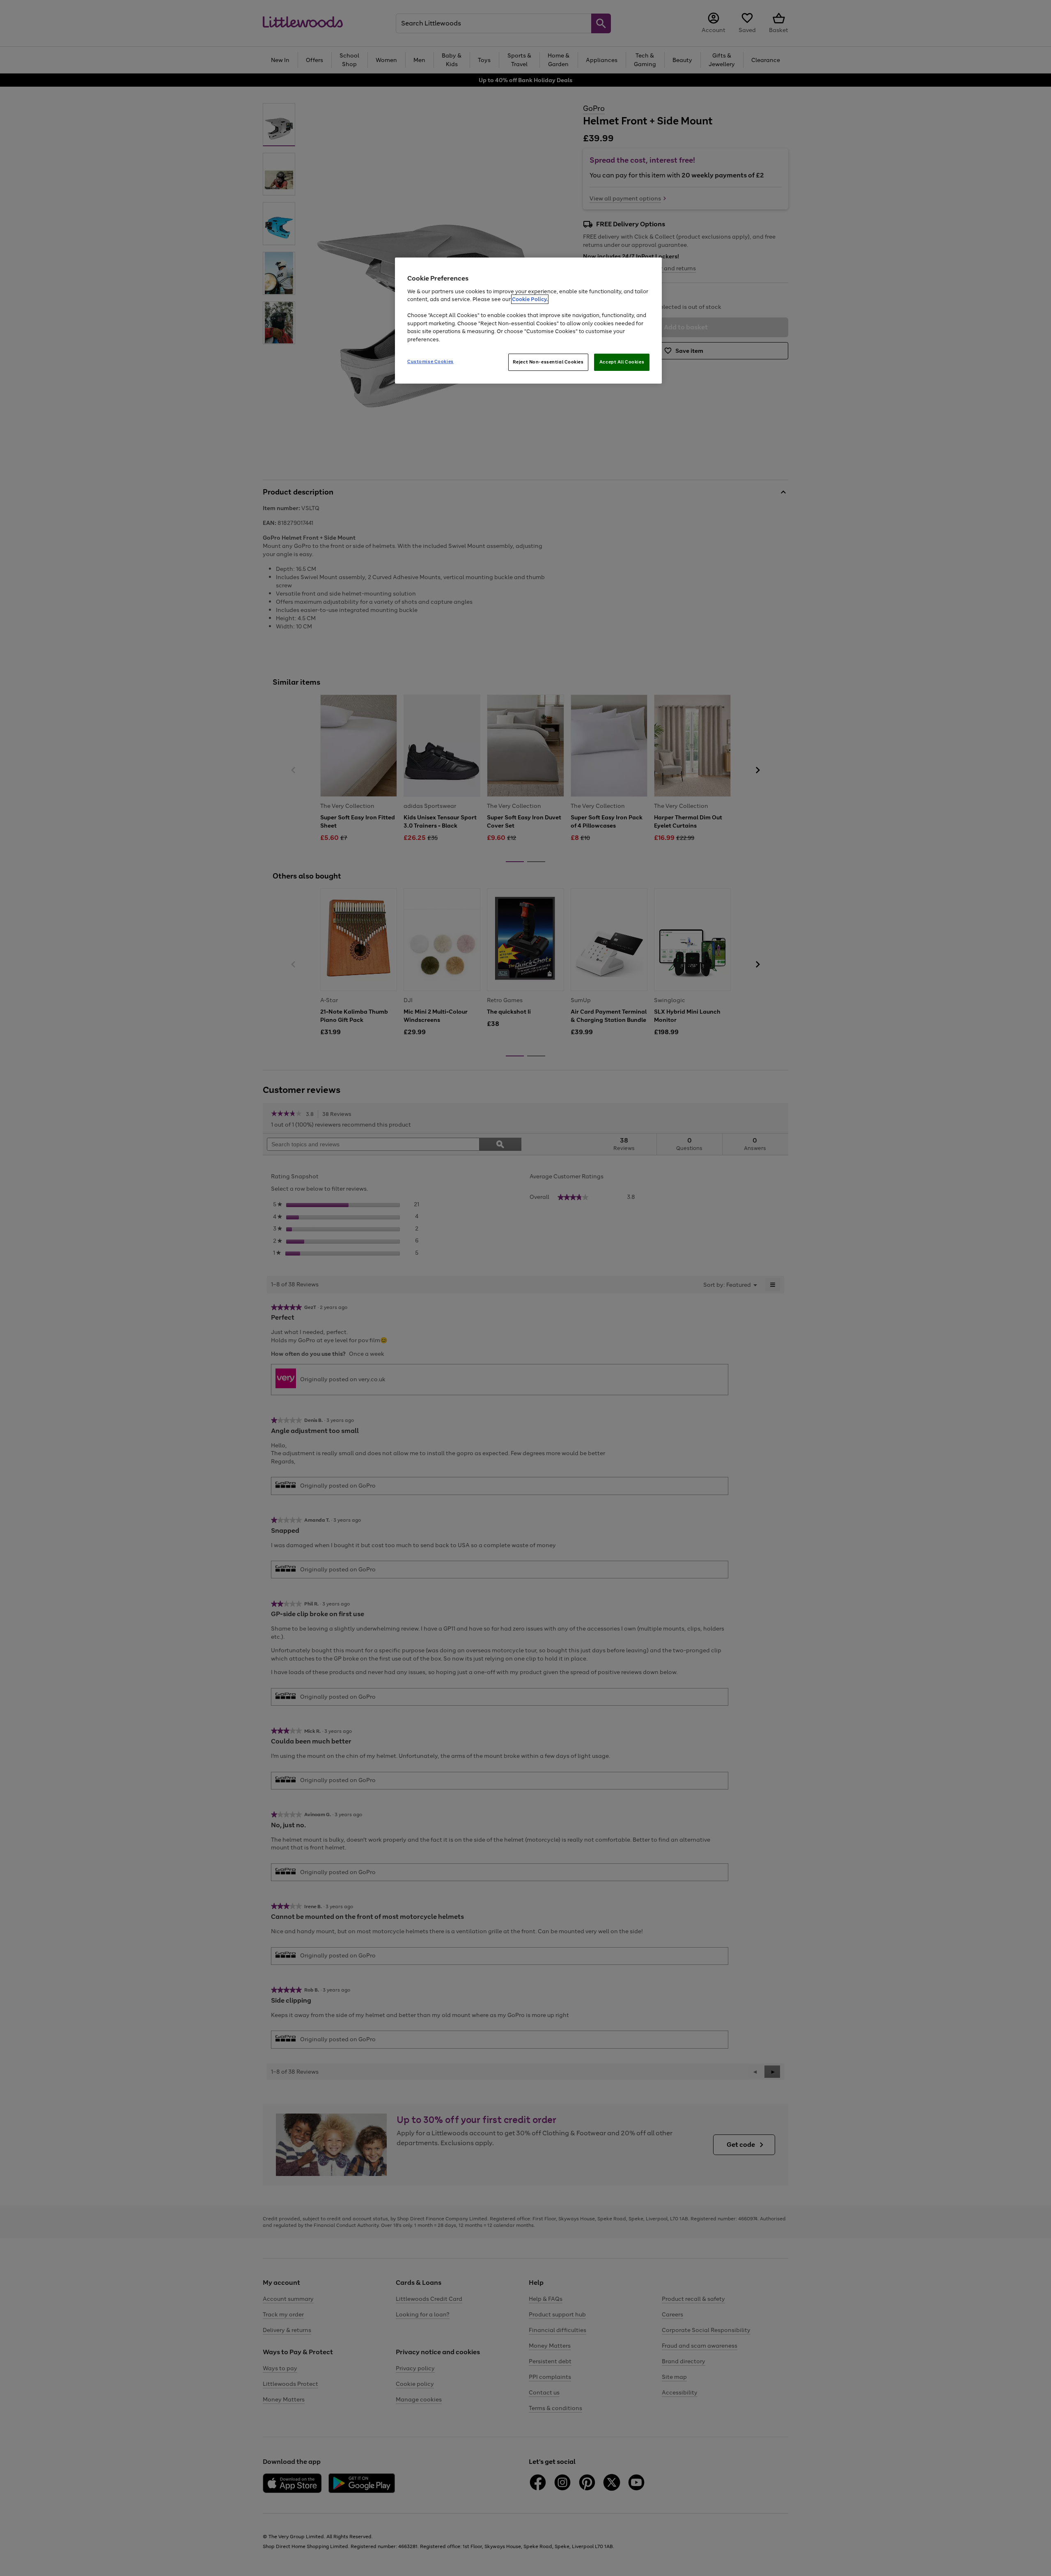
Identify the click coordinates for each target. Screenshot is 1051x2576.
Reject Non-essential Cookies (548, 362)
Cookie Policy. (530, 299)
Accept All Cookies (622, 362)
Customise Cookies (430, 361)
